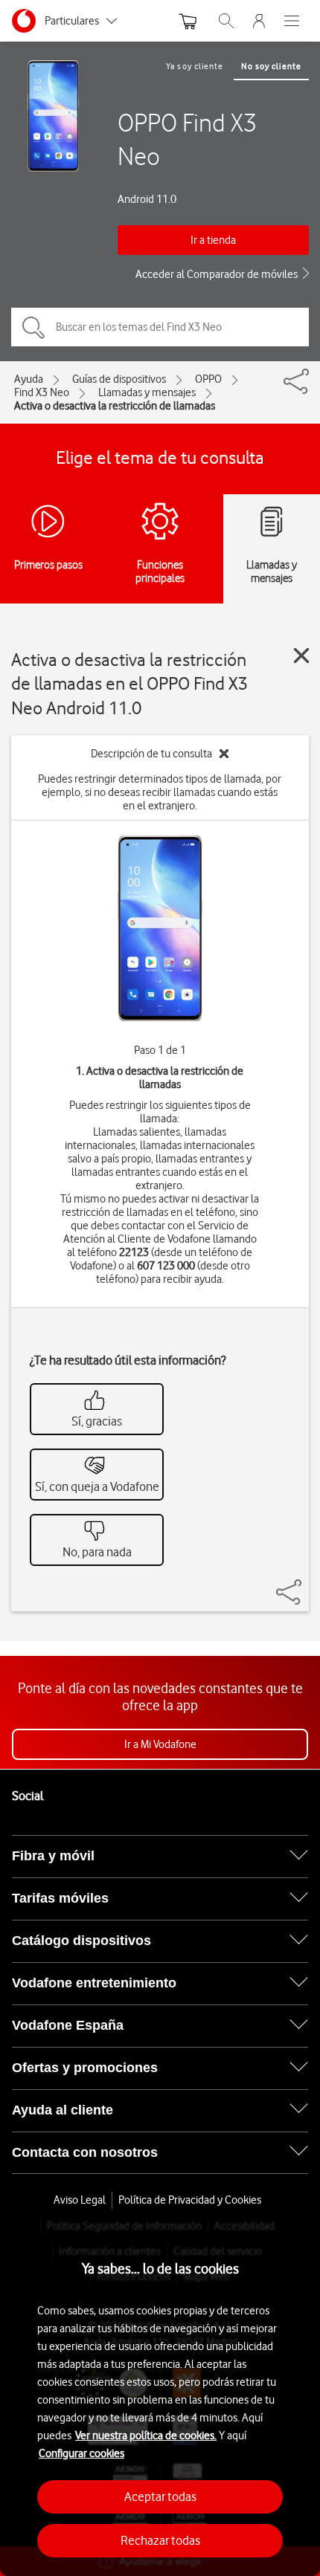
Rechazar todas (160, 2540)
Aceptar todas (160, 2496)
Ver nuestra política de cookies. (146, 2436)
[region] (160, 2397)
